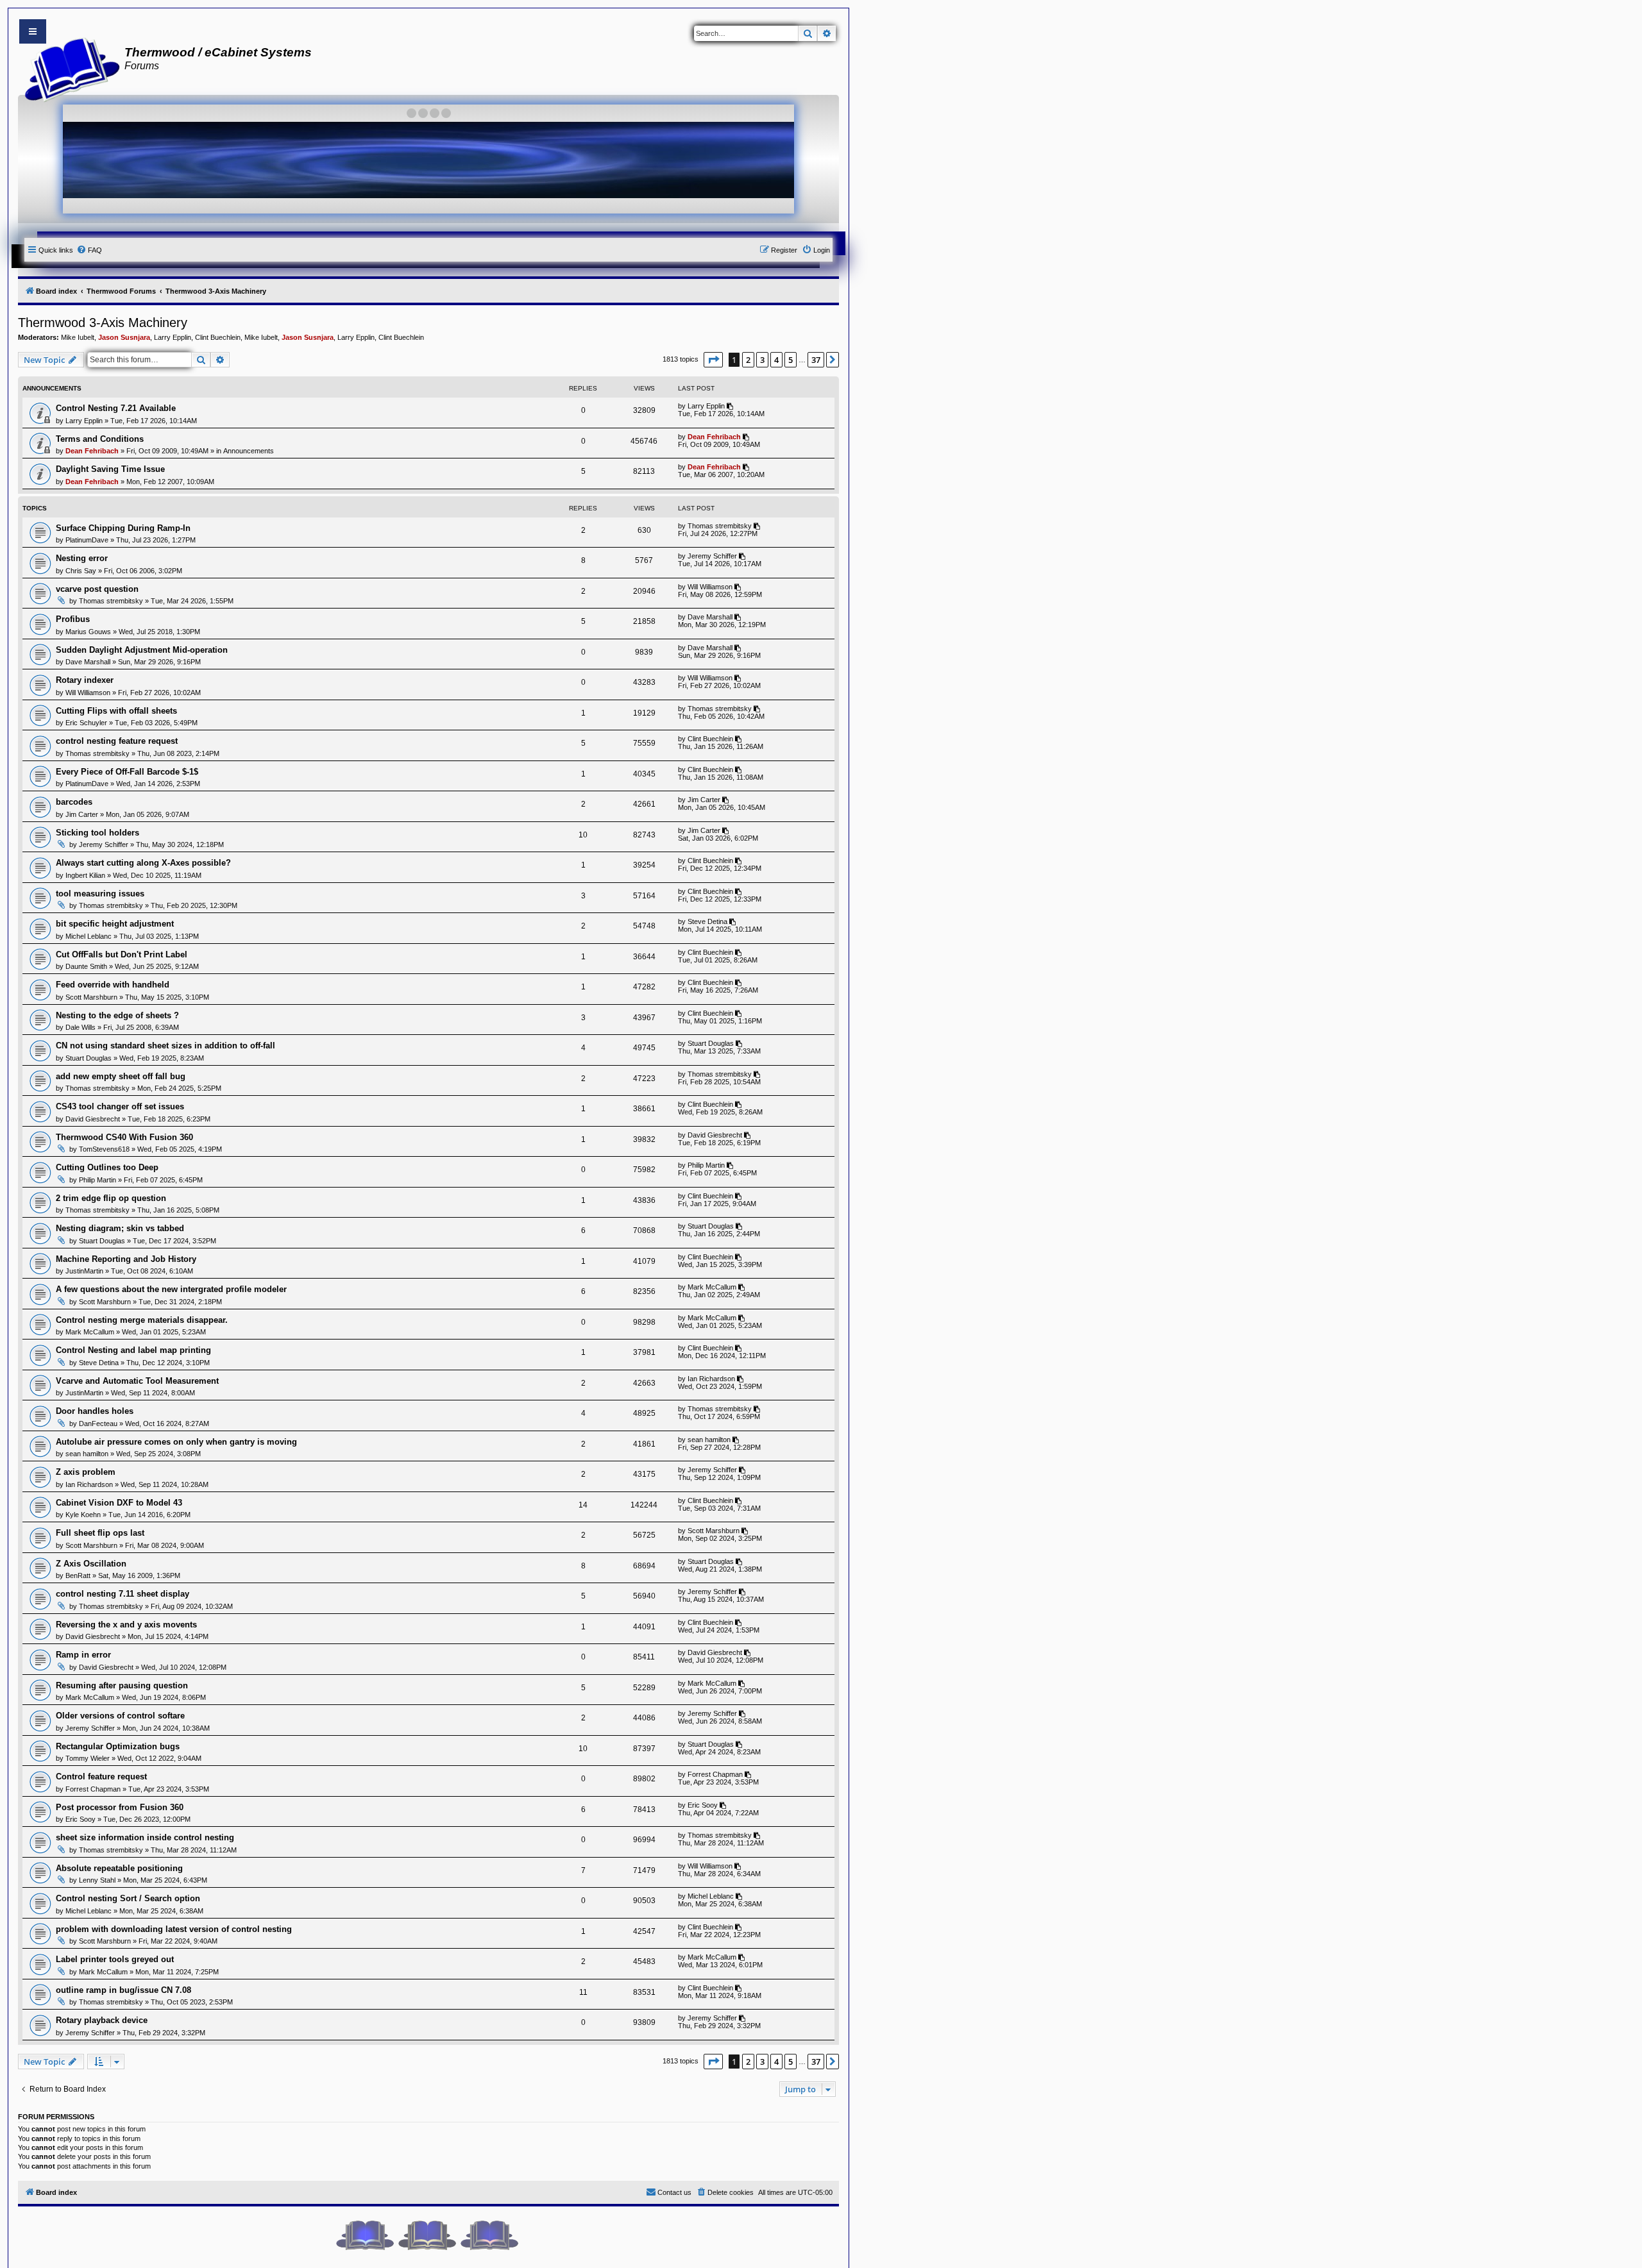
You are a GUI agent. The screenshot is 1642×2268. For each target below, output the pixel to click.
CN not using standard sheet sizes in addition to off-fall (165, 1046)
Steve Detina (707, 921)
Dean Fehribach (92, 451)
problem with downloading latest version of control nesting (174, 1929)
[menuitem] (89, 250)
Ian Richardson (711, 1379)
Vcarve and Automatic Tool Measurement (137, 1381)
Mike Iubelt (78, 337)
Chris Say (81, 571)
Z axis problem (86, 1472)
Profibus (73, 619)
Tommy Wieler (88, 1758)
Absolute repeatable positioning (119, 1868)
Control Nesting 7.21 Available (116, 408)
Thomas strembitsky (720, 526)
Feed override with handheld (113, 985)
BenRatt (78, 1575)
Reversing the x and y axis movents (126, 1625)
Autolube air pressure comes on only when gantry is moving (176, 1442)
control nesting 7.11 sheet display (123, 1594)
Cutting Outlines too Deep (107, 1167)
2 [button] (748, 360)
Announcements (249, 451)
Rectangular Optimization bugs (118, 1746)
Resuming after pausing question (122, 1685)
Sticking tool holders (97, 833)
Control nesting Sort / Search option (128, 1898)
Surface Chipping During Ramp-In (123, 528)
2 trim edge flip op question (111, 1198)
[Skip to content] (33, 31)
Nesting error (82, 558)
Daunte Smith (86, 966)
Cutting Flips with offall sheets (116, 711)
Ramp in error (83, 1655)
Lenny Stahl (97, 1880)
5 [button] (791, 360)
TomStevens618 (104, 1149)
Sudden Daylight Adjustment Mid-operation (142, 650)
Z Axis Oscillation (91, 1564)
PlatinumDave (87, 540)
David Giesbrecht (93, 1119)
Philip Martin (97, 1180)
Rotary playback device (102, 2020)
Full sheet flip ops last (100, 1533)
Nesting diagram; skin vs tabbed (120, 1228)
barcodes (74, 802)
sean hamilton (87, 1454)
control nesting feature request (117, 741)
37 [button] (816, 360)
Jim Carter (82, 814)
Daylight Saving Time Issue (110, 469)
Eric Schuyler (86, 723)
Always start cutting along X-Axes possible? (143, 863)
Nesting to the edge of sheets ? (117, 1015)
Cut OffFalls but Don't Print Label (122, 954)
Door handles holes (95, 1411)
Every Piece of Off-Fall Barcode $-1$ (127, 772)
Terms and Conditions (100, 439)
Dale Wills (80, 1027)
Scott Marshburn (91, 997)
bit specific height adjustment (115, 924)
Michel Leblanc (89, 936)
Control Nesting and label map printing (133, 1350)
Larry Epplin (173, 337)
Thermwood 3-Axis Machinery (103, 323)
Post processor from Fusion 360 (120, 1807)
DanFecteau (98, 1424)
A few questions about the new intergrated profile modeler (171, 1289)
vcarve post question (97, 589)
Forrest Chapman (93, 1789)
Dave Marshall (710, 617)
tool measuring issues (100, 894)
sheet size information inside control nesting (145, 1837)
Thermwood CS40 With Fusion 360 (124, 1137)
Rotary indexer (85, 680)
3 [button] (762, 360)
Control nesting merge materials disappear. (142, 1320)
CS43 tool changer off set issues (120, 1106)
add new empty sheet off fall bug (121, 1076)
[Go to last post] (731, 406)
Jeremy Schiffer (712, 556)
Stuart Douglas (89, 1058)
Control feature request (101, 1777)
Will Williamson (710, 587)
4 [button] (776, 360)
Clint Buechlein (218, 337)
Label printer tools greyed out (115, 1959)
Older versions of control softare (120, 1716)
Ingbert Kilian (85, 875)
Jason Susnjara (124, 337)
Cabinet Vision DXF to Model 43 (119, 1503)
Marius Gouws (88, 632)
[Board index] (68, 68)
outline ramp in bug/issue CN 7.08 (123, 1990)
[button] (713, 360)
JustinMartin (84, 1271)
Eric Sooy (80, 1819)
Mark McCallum (712, 1287)
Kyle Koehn (83, 1515)
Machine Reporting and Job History (126, 1259)
